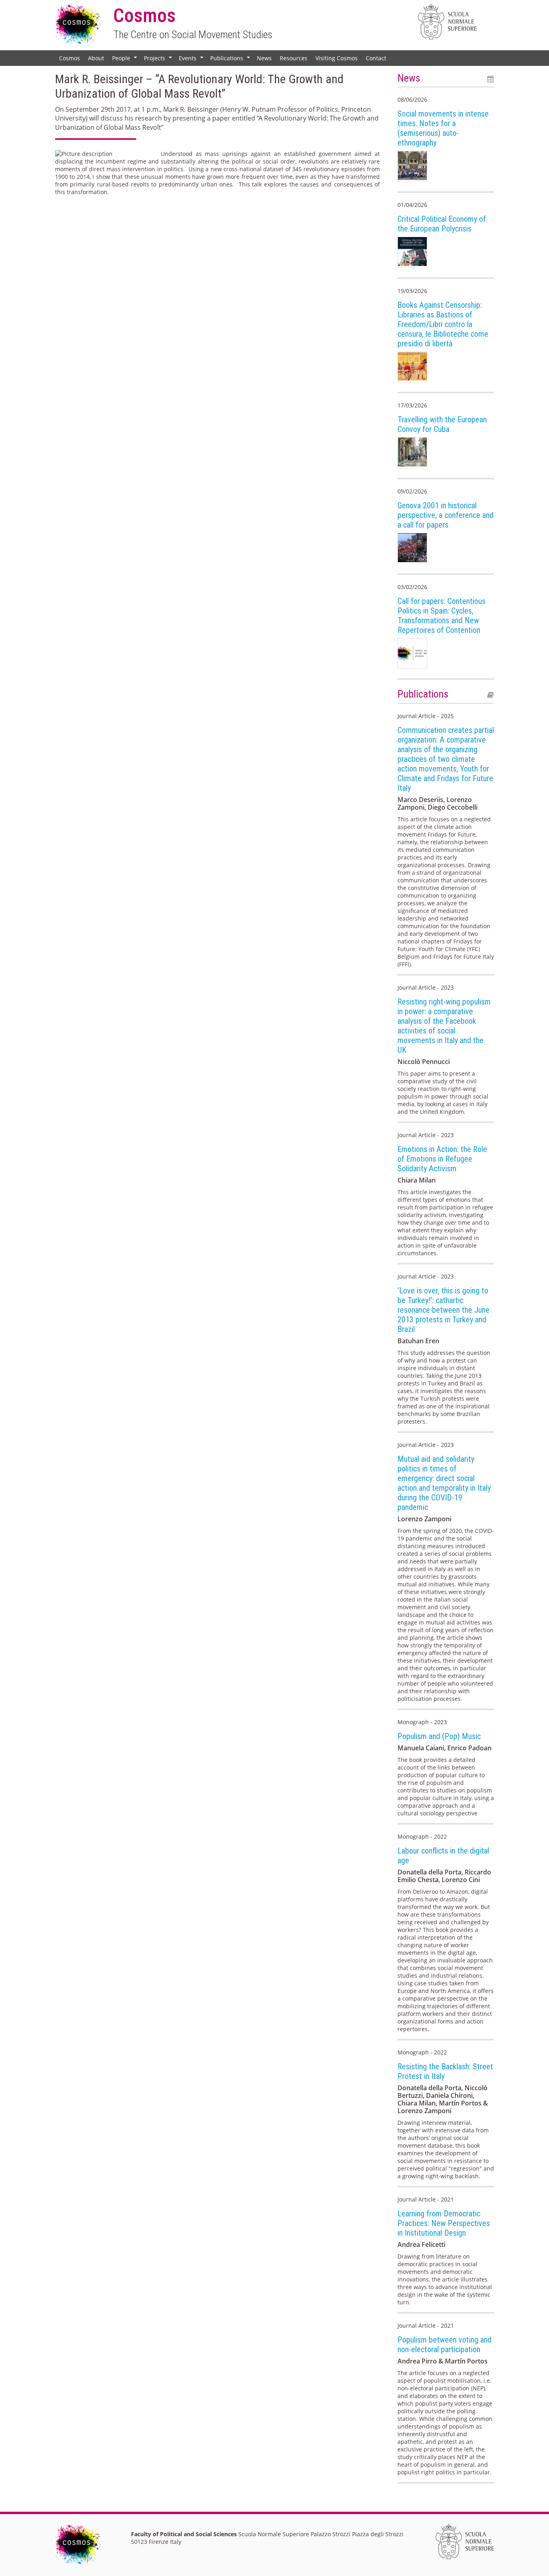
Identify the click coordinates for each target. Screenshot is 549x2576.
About (96, 58)
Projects (159, 60)
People (125, 60)
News (264, 58)
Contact (376, 58)
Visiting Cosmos (337, 58)
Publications (231, 60)
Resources (294, 58)
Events (192, 60)
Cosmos (70, 58)
